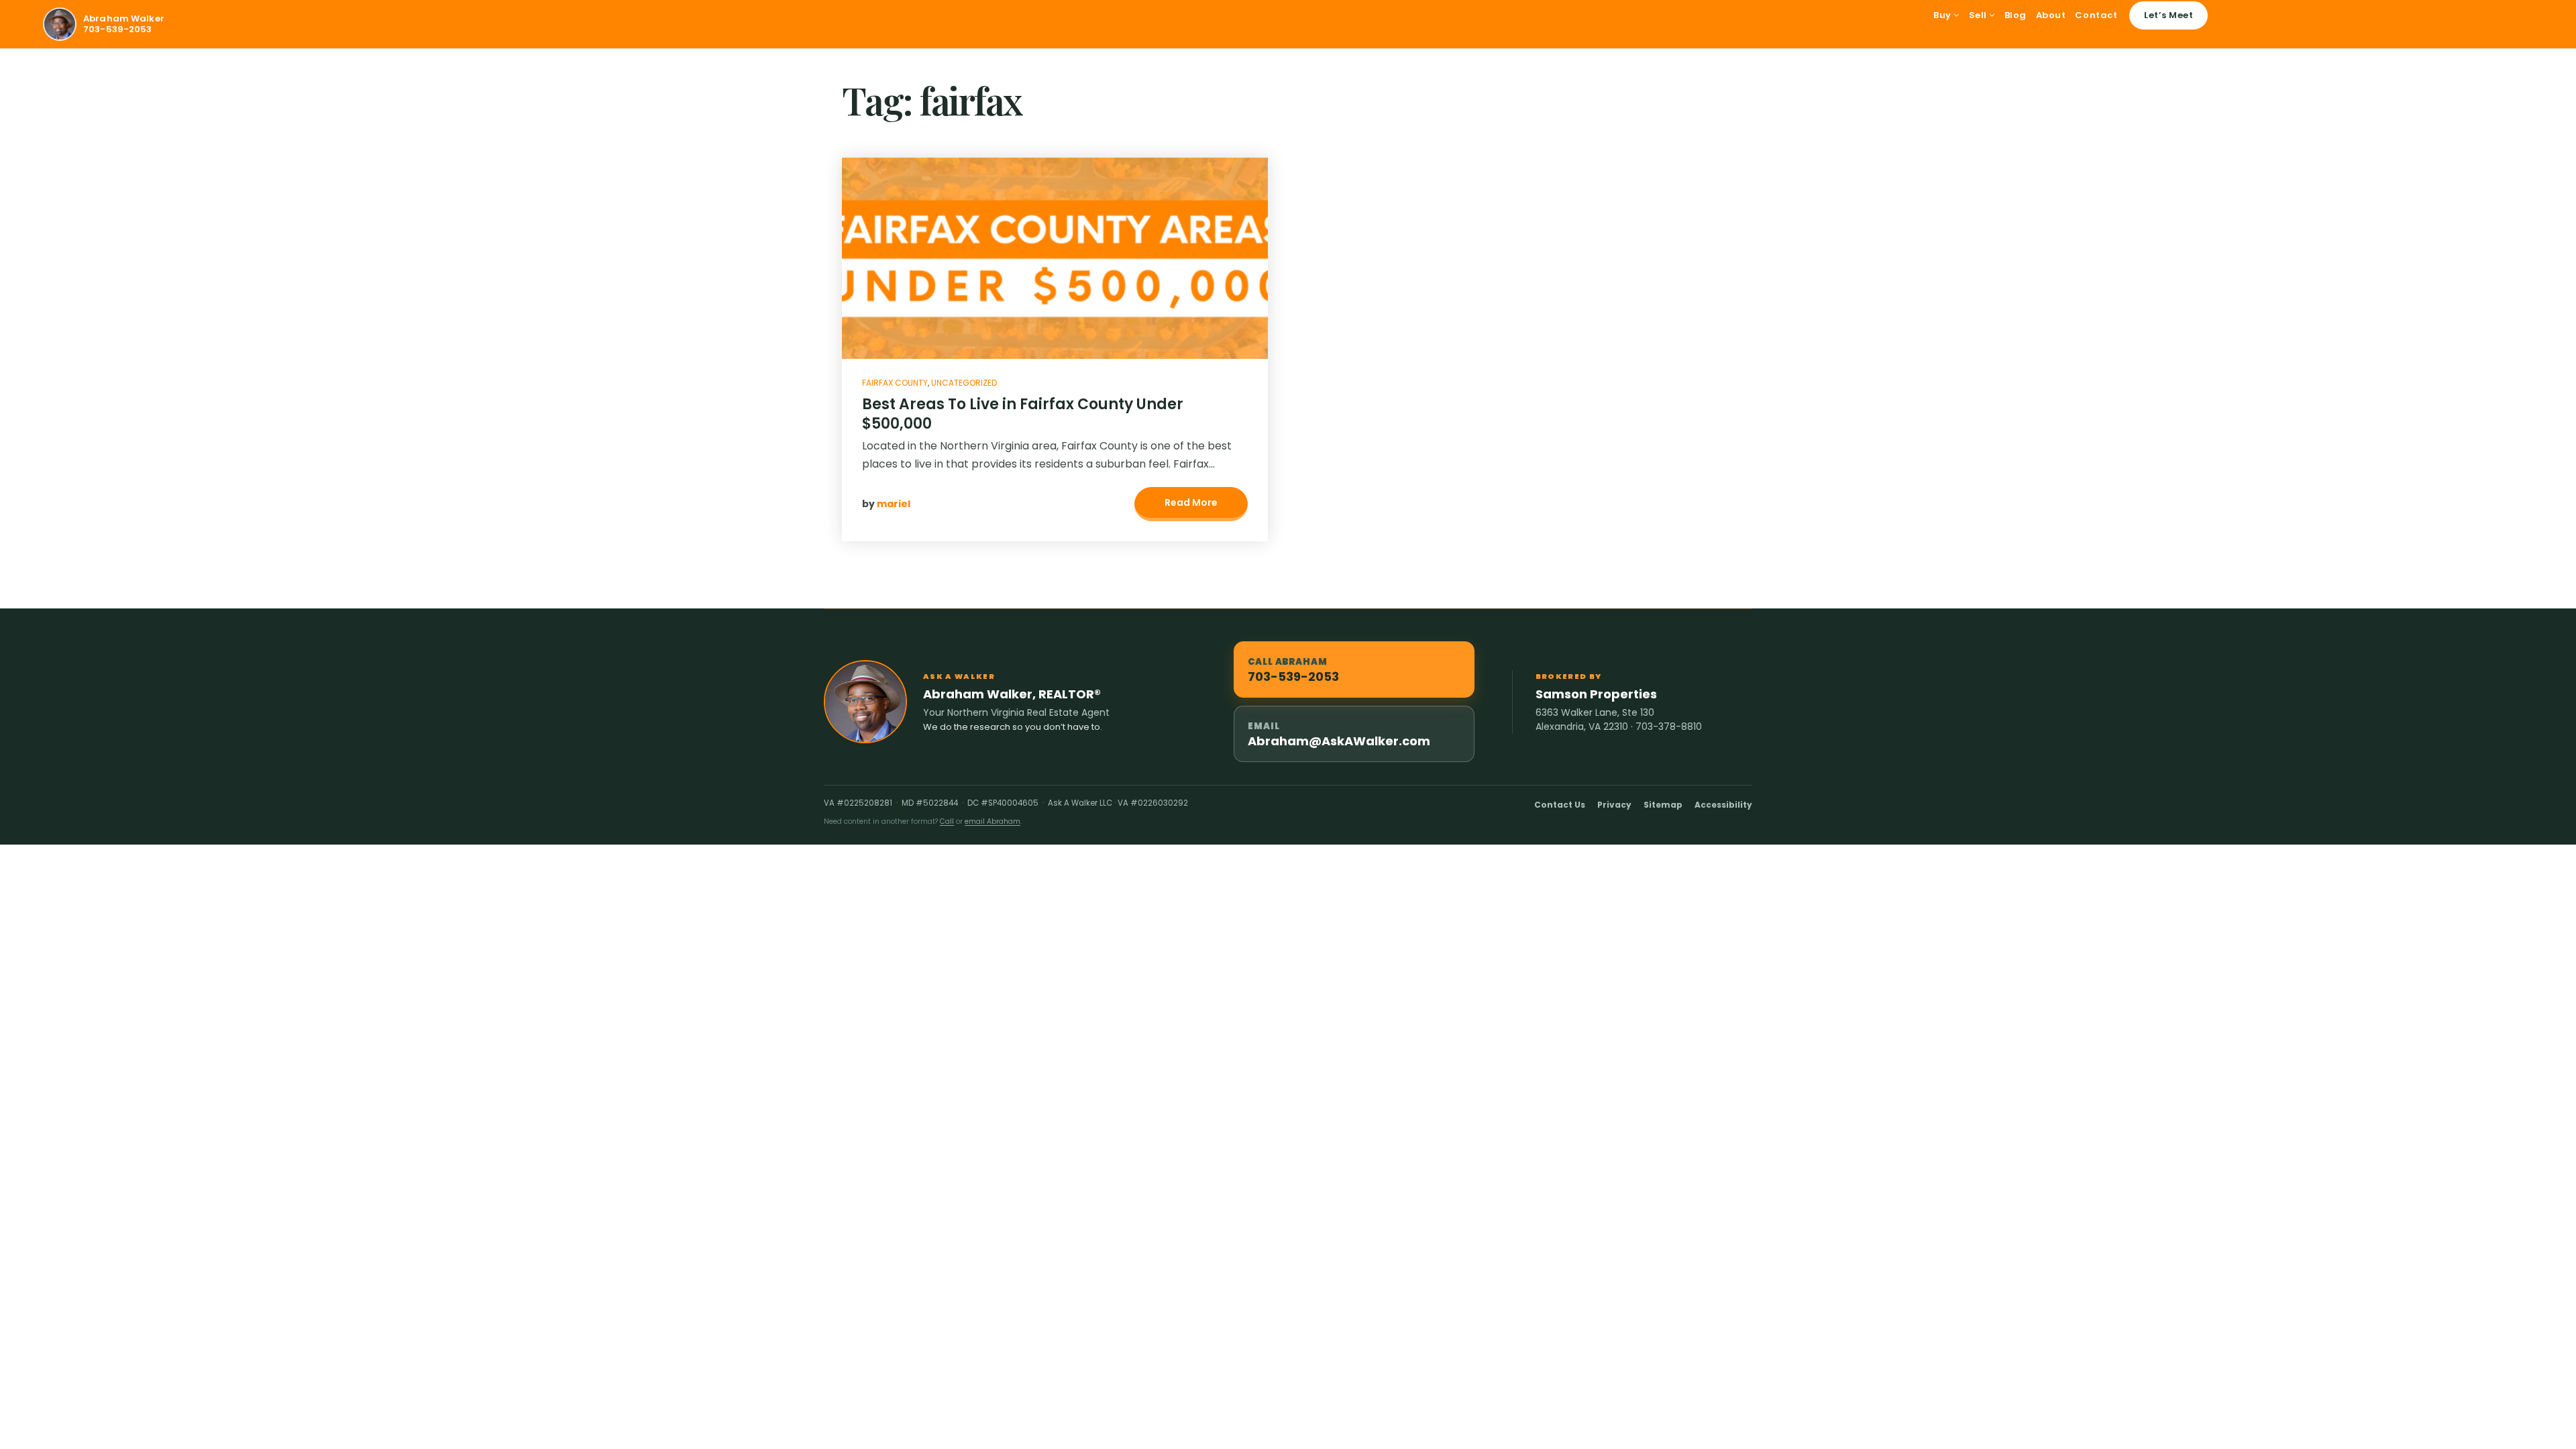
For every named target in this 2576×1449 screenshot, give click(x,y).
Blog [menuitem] (2016, 15)
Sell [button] (1979, 15)
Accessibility (1723, 805)
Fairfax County (895, 383)
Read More (1191, 502)
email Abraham (992, 821)
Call (947, 821)
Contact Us (1560, 805)
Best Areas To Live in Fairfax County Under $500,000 (1023, 414)
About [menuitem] (2051, 15)
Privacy (1614, 805)
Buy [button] (1943, 15)
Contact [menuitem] (2096, 15)
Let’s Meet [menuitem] (2168, 15)
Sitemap (1663, 805)
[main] (1288, 329)
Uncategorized (964, 383)
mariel (894, 504)
